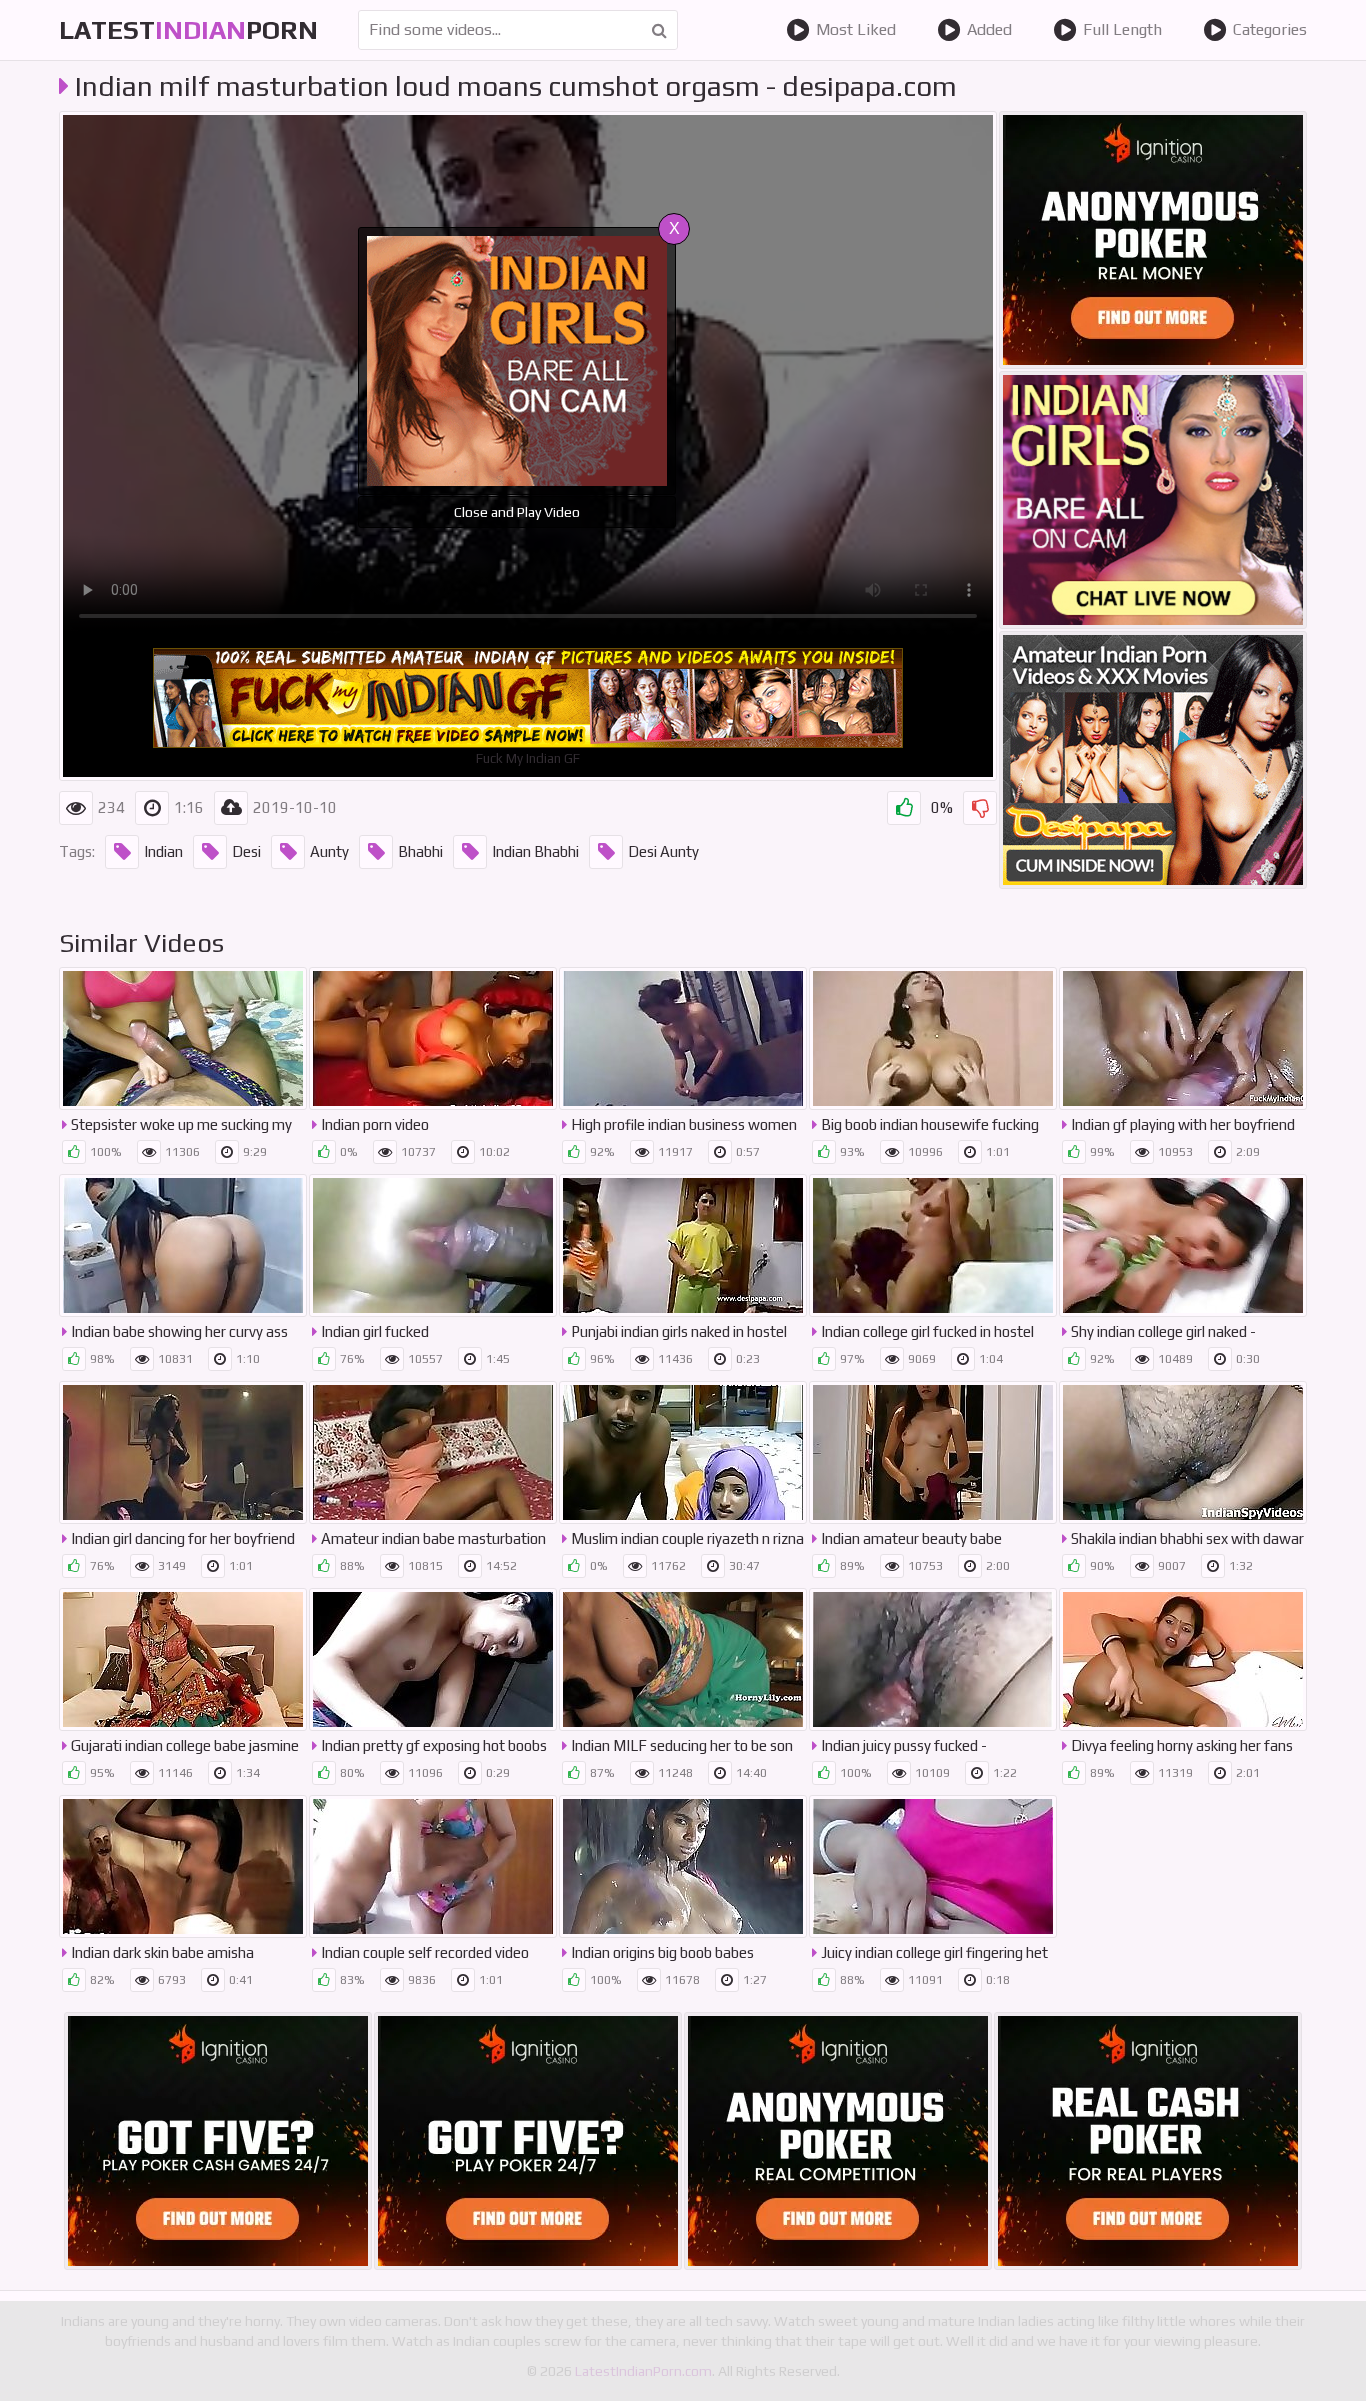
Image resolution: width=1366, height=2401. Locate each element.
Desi (246, 851)
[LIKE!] (904, 808)
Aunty (329, 851)
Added (989, 29)
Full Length (1122, 29)
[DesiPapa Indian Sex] (1153, 760)
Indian (163, 851)
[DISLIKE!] (980, 808)
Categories (1270, 29)
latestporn (188, 30)
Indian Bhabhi (535, 851)
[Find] (659, 30)
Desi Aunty (663, 851)
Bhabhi (420, 851)
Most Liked (856, 29)
